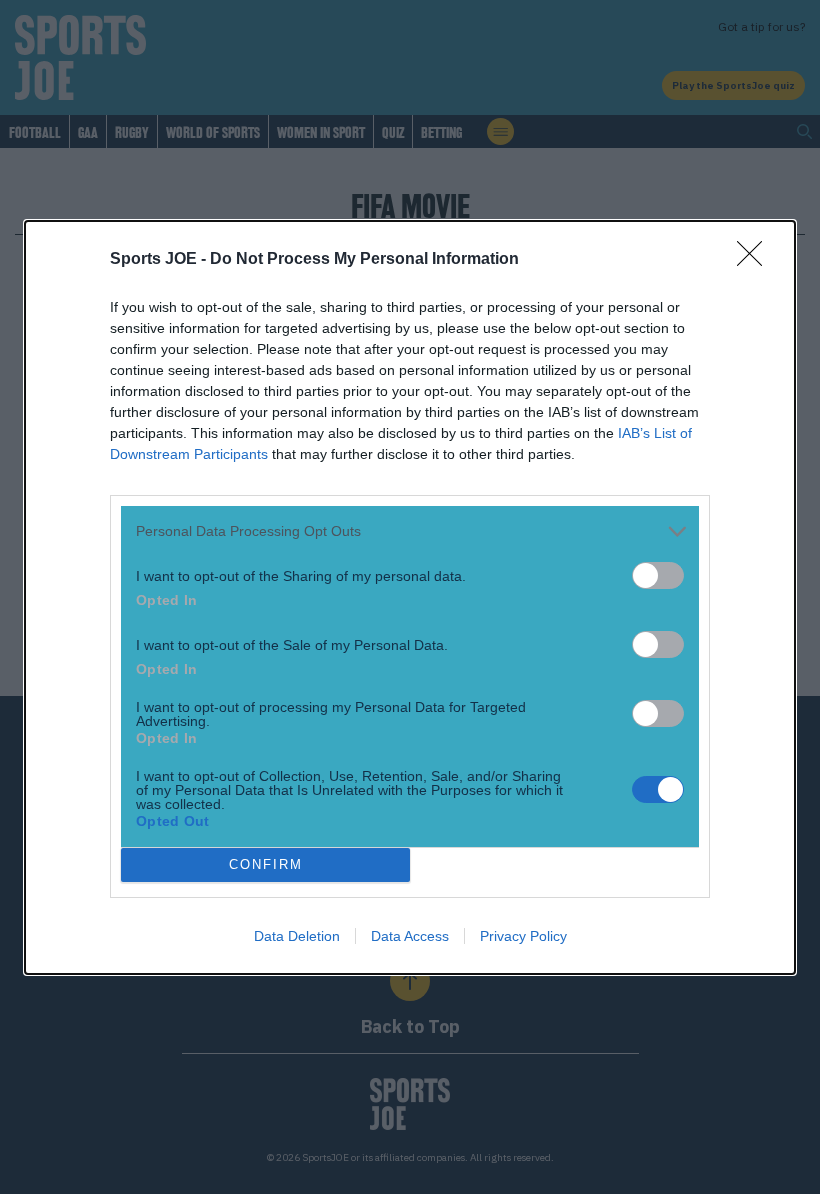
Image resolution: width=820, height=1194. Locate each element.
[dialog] (410, 597)
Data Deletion (297, 936)
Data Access (410, 936)
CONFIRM (266, 864)
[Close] (756, 260)
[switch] (658, 575)
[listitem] (410, 531)
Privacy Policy (523, 936)
